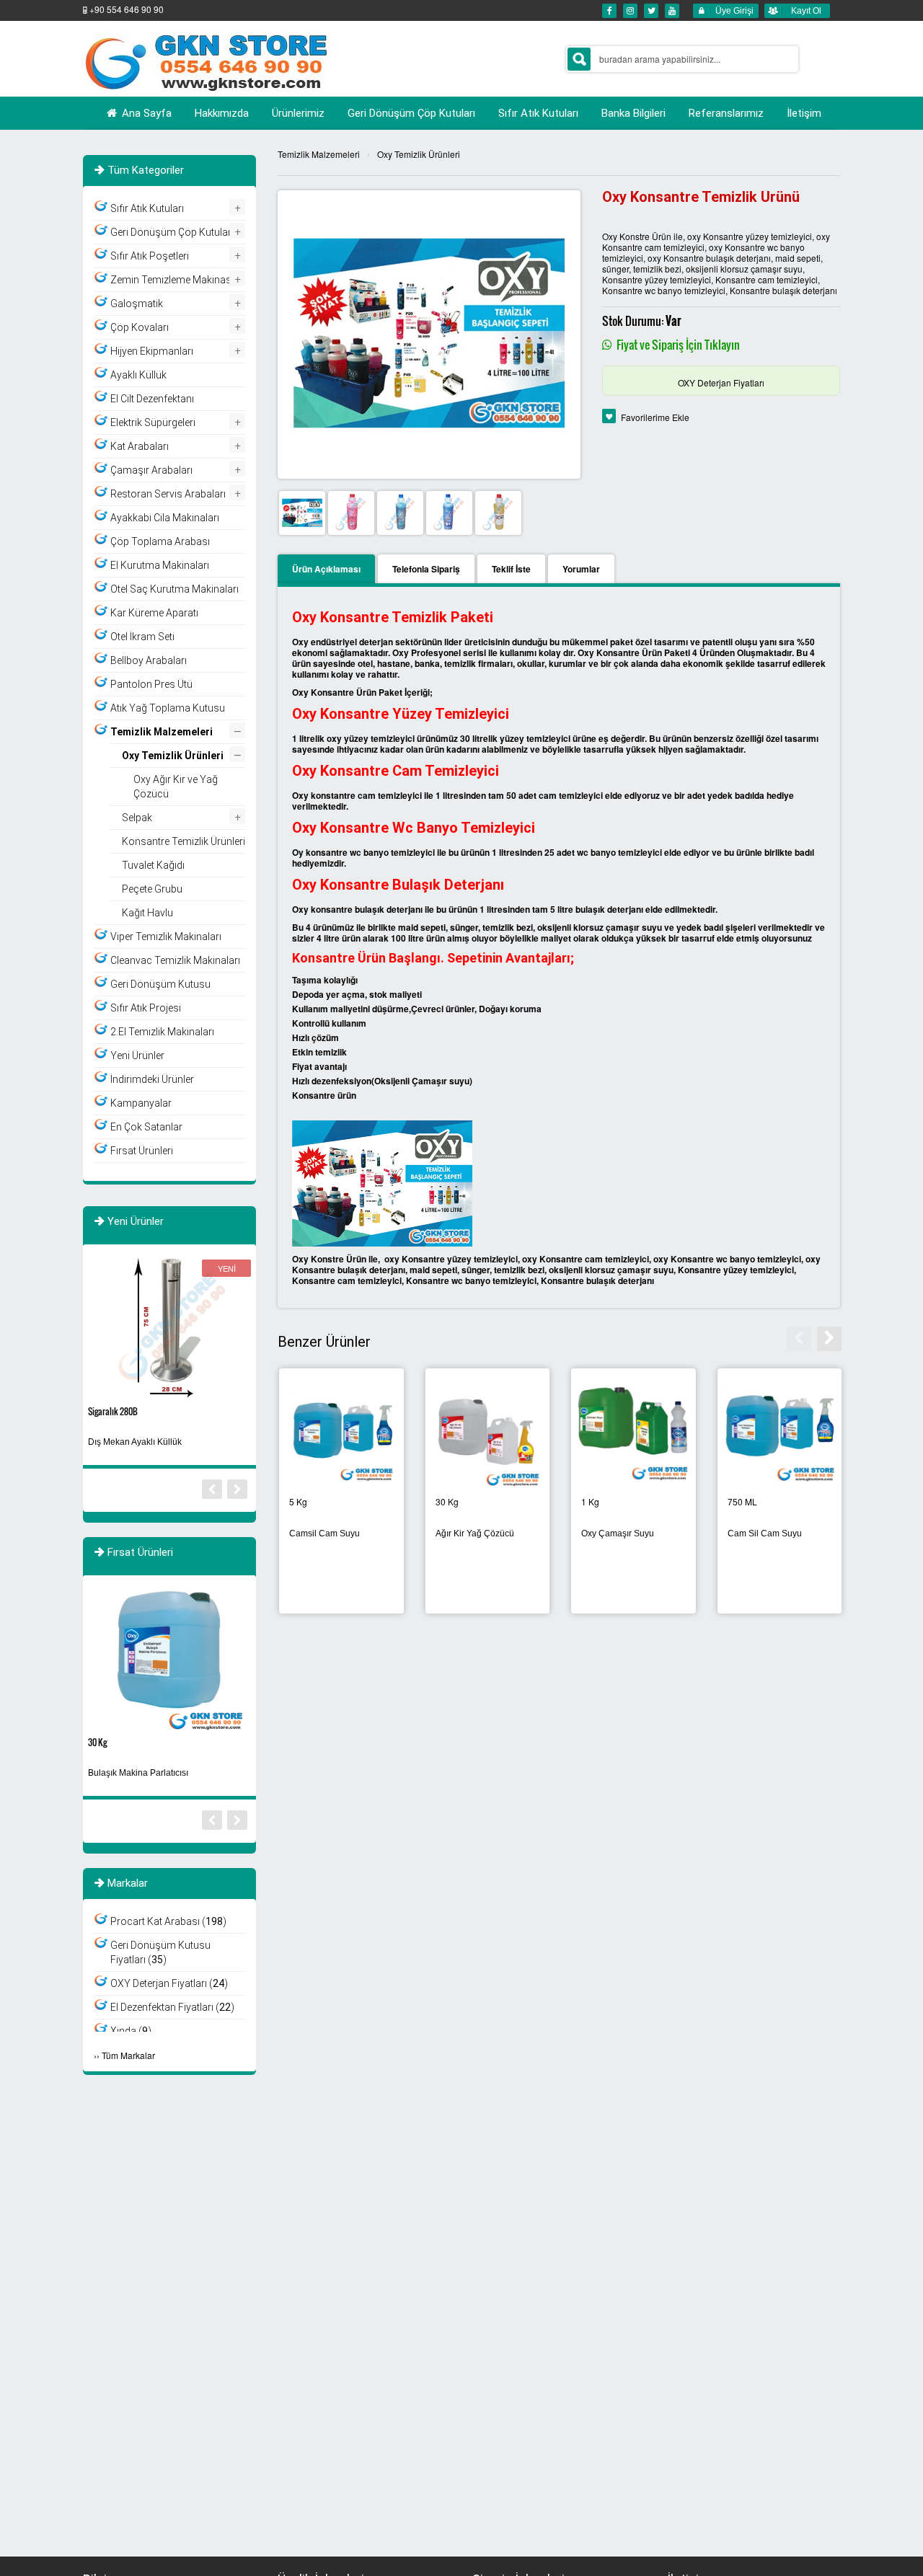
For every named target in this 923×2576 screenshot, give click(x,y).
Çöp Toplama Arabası (160, 541)
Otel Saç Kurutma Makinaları (175, 589)
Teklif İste (511, 569)
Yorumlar (581, 569)
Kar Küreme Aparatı (154, 613)
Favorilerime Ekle (655, 417)
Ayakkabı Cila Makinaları (165, 518)
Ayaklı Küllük (138, 375)
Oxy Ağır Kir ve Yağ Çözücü (176, 787)
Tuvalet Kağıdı (153, 865)
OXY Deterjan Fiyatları (721, 382)
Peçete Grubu (152, 889)
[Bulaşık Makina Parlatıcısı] (340, 1432)
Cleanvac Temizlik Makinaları (175, 960)
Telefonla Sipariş (426, 569)
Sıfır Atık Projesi (146, 1008)
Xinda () (131, 2031)
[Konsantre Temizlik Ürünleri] (486, 1432)
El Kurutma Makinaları (160, 565)
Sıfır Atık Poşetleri (150, 256)
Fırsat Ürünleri (142, 1151)
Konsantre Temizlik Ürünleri (471, 1533)
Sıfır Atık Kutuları (147, 208)
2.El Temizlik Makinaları (162, 1032)
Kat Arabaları (140, 446)
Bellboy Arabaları (149, 660)
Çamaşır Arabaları (151, 470)
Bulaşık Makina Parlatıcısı (338, 1533)
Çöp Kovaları (140, 327)
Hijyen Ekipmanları (152, 351)
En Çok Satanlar (146, 1127)
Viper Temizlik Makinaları (166, 937)
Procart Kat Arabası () (168, 1921)
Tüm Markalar (128, 2055)
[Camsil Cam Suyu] (632, 1432)
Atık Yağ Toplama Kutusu (168, 708)
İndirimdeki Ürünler (152, 1079)
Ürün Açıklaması (326, 569)
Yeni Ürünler (137, 1055)
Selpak (137, 818)
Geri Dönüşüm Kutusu (160, 984)
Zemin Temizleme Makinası (172, 280)
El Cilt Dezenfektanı (152, 399)
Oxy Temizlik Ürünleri (419, 154)
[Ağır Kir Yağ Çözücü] (778, 1432)
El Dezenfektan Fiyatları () (172, 2007)
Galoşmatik (137, 304)
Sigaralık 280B (113, 1411)
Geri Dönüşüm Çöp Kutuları (172, 232)
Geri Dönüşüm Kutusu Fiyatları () (160, 1952)
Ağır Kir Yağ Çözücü (765, 1533)
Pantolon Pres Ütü (151, 684)
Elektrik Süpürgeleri (153, 422)
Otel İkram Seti (142, 637)
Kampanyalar (141, 1103)
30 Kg (97, 1742)
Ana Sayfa (145, 113)
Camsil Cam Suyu (615, 1533)
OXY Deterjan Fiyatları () (169, 1983)
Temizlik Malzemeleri (319, 154)
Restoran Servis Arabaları (168, 494)
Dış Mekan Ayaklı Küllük (135, 1442)
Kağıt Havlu (147, 913)
